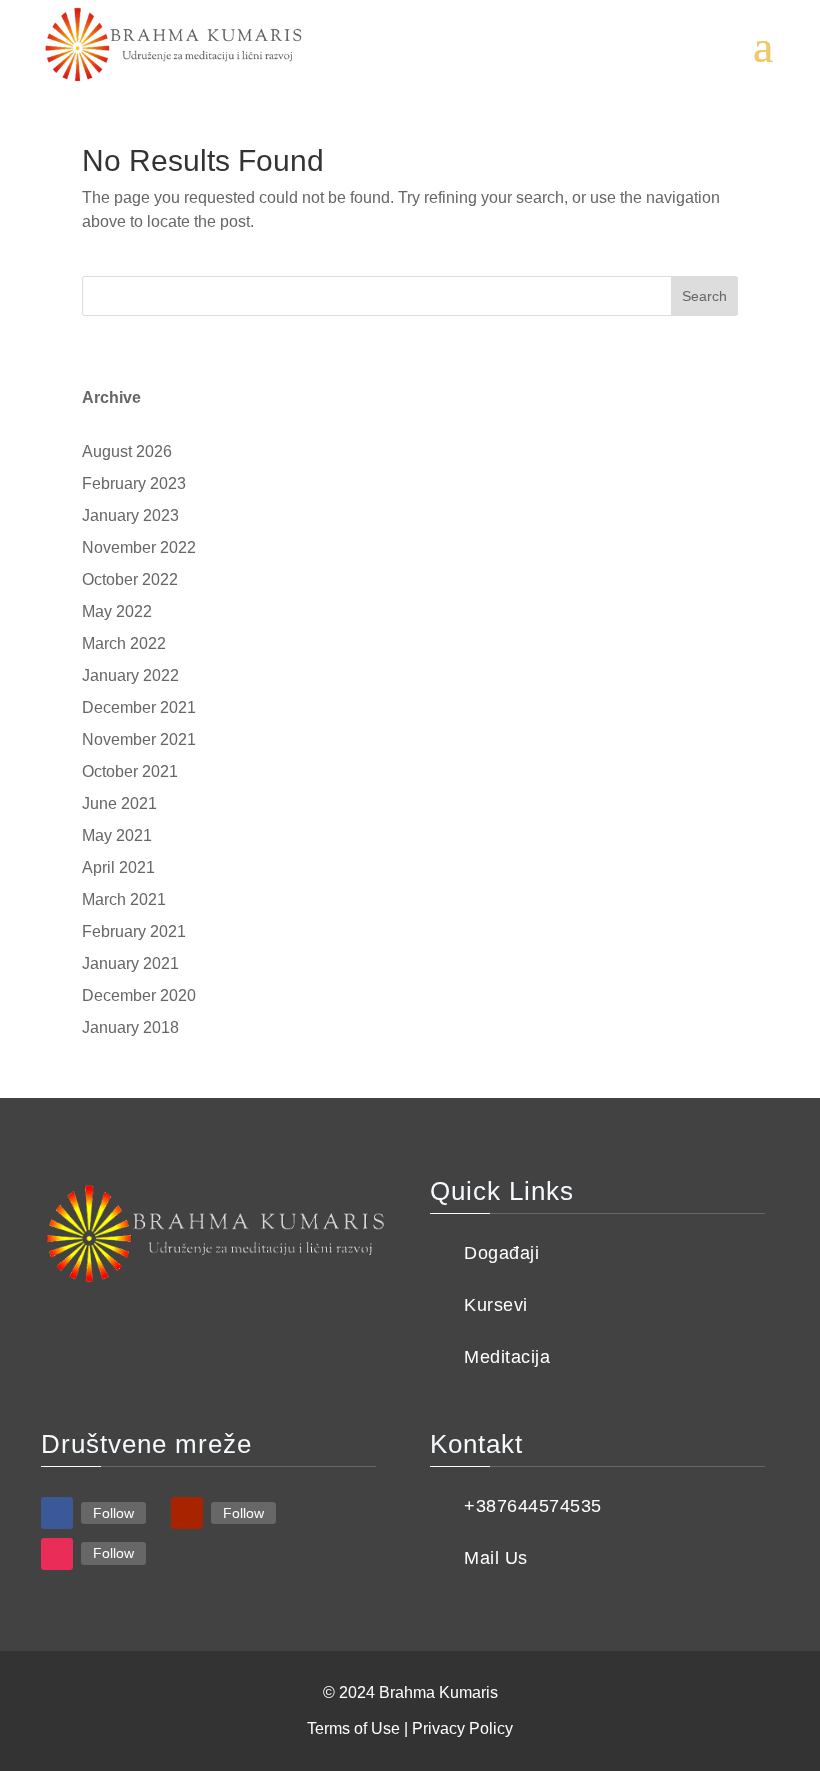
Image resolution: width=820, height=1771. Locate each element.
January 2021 (130, 963)
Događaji (501, 1253)
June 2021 (119, 803)
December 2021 (139, 707)
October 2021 (130, 771)
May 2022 (117, 611)
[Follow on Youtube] (187, 1513)
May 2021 (117, 835)
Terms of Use (353, 1728)
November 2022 (139, 547)
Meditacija (507, 1357)
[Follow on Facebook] (57, 1513)
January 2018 (130, 1027)
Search (704, 296)
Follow (113, 1513)
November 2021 (139, 739)
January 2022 (130, 675)
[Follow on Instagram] (57, 1554)
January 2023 (130, 515)
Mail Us (496, 1558)
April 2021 (118, 867)
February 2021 (134, 931)
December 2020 (139, 995)
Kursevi (496, 1305)
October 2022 (130, 579)
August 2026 (127, 451)
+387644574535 (533, 1506)
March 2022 (124, 643)
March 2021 (124, 899)
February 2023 (134, 483)
